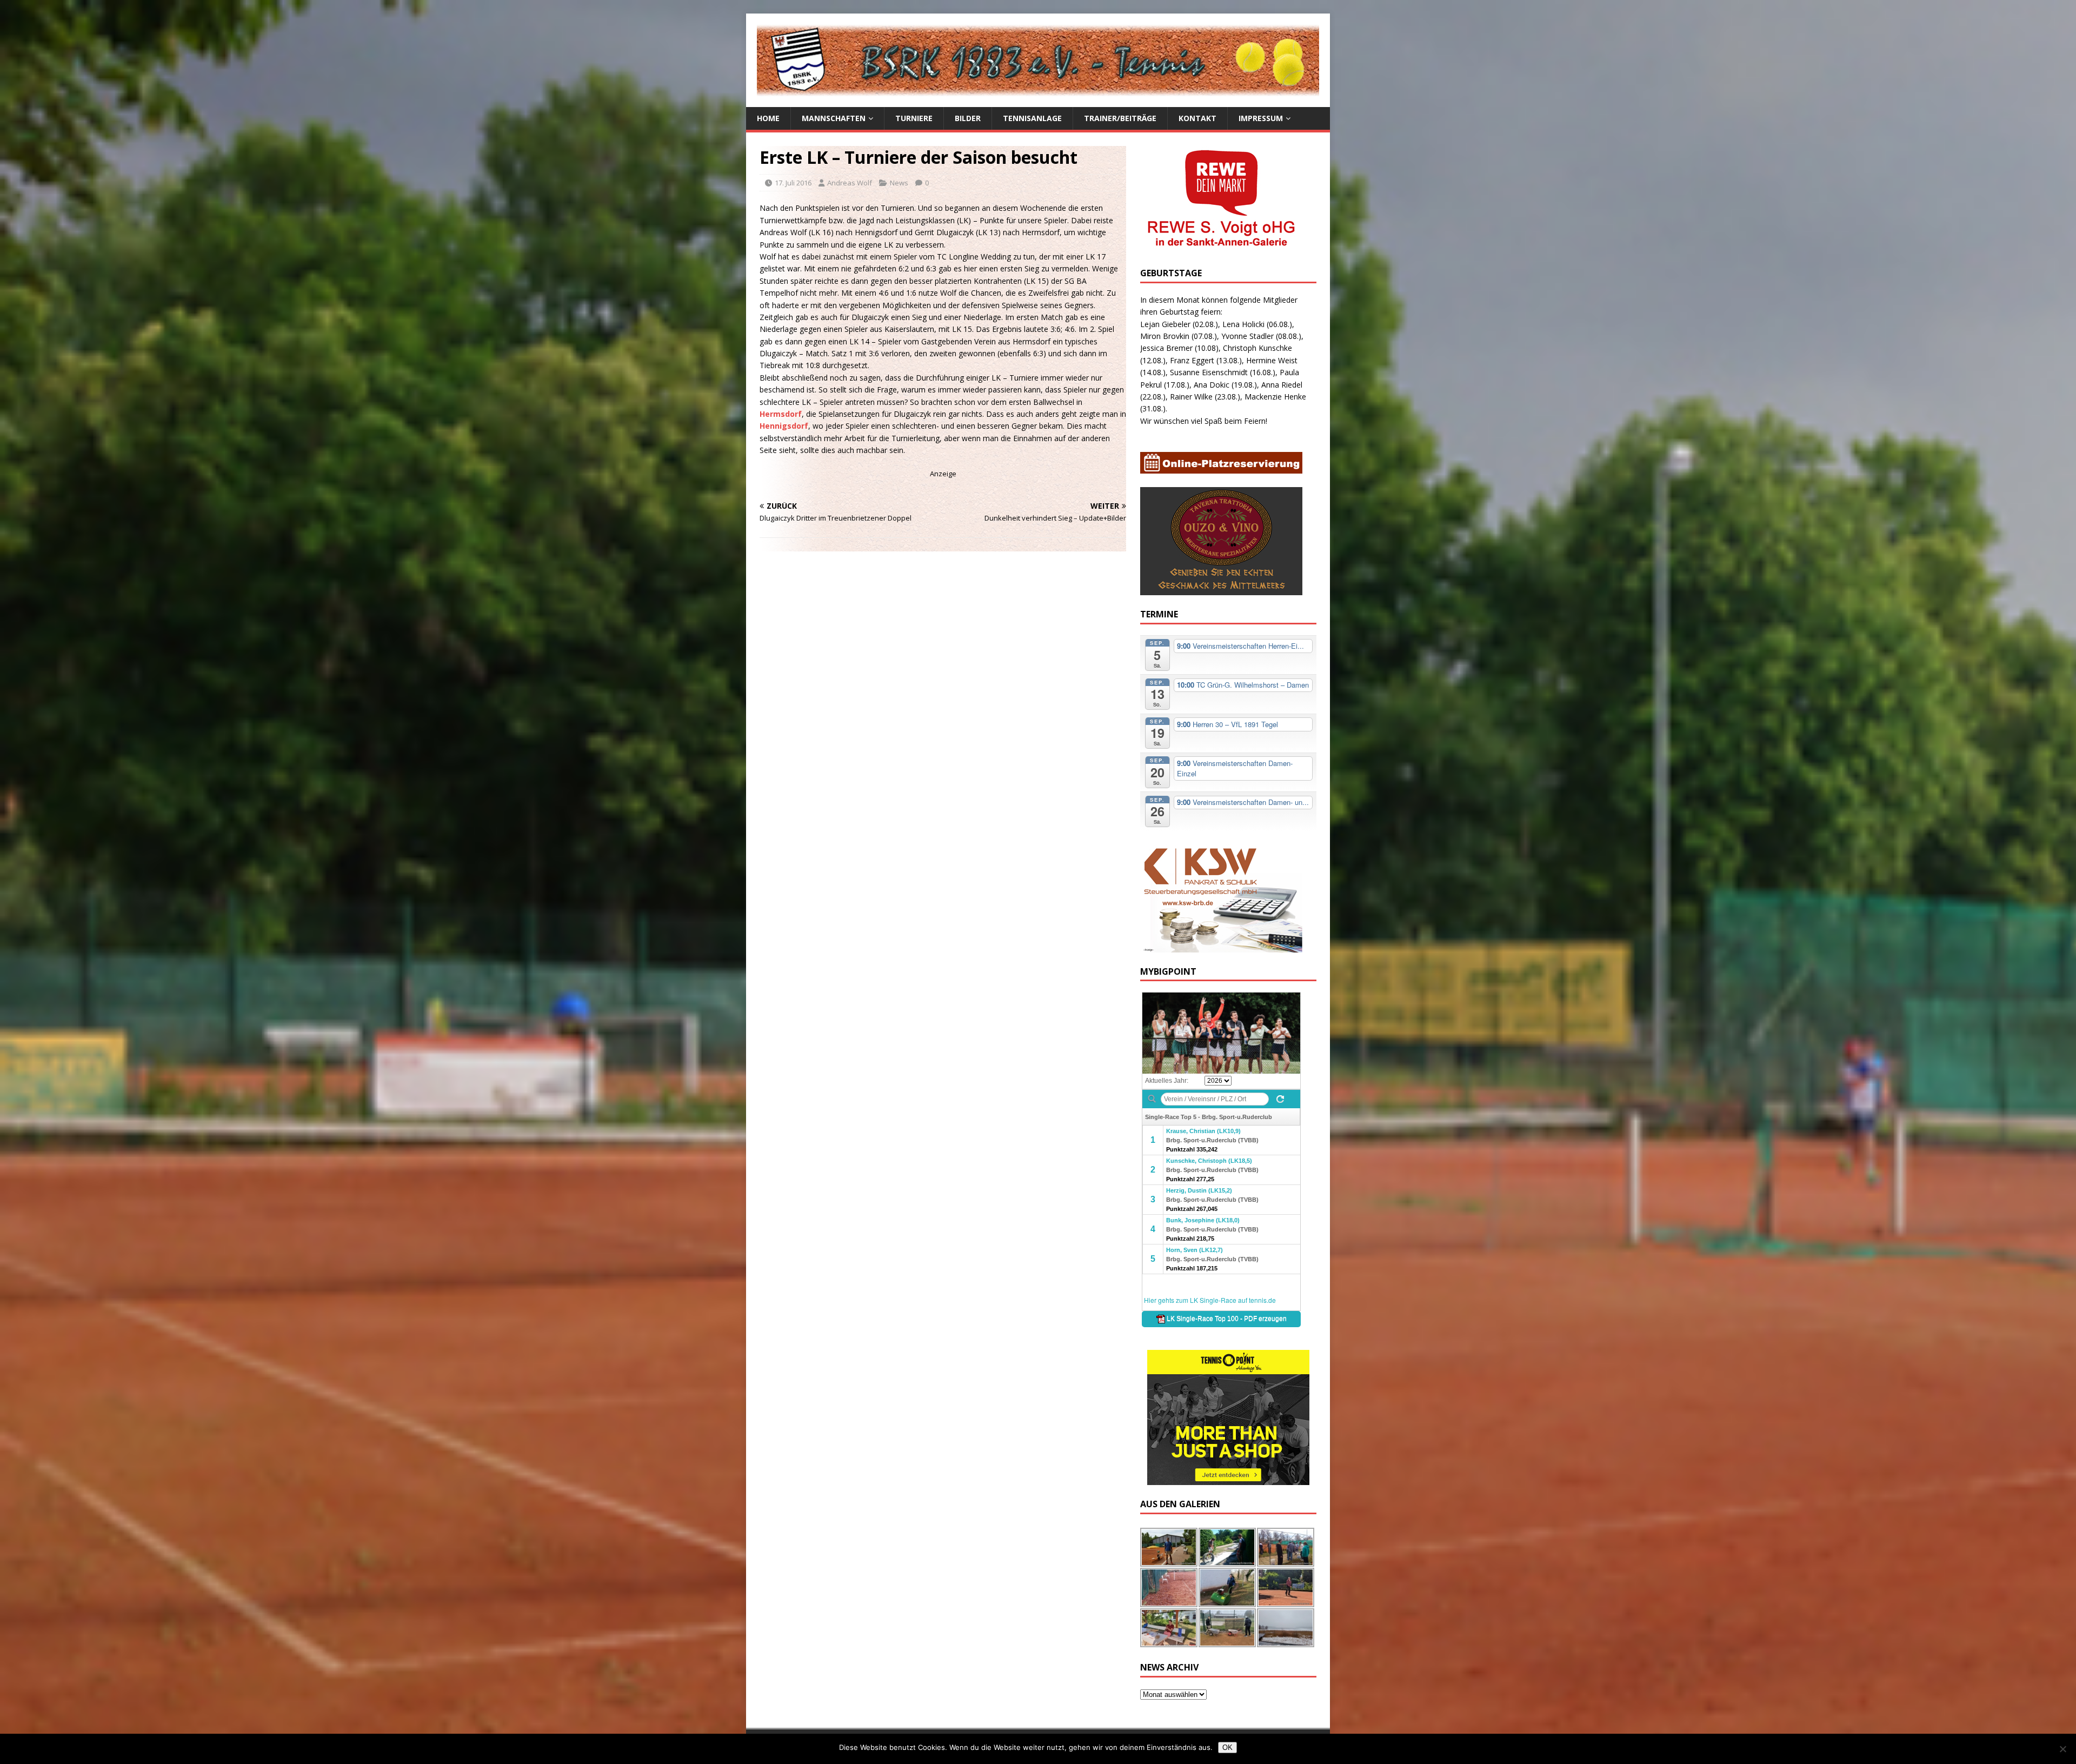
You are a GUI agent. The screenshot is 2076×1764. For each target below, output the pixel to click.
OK (1227, 1748)
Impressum (1261, 118)
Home (768, 118)
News (899, 183)
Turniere (914, 118)
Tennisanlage (1032, 118)
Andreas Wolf (850, 183)
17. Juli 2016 (793, 183)
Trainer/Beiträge (1120, 118)
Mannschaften (834, 118)
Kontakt (1197, 118)
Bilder (968, 118)
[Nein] (2062, 1749)
